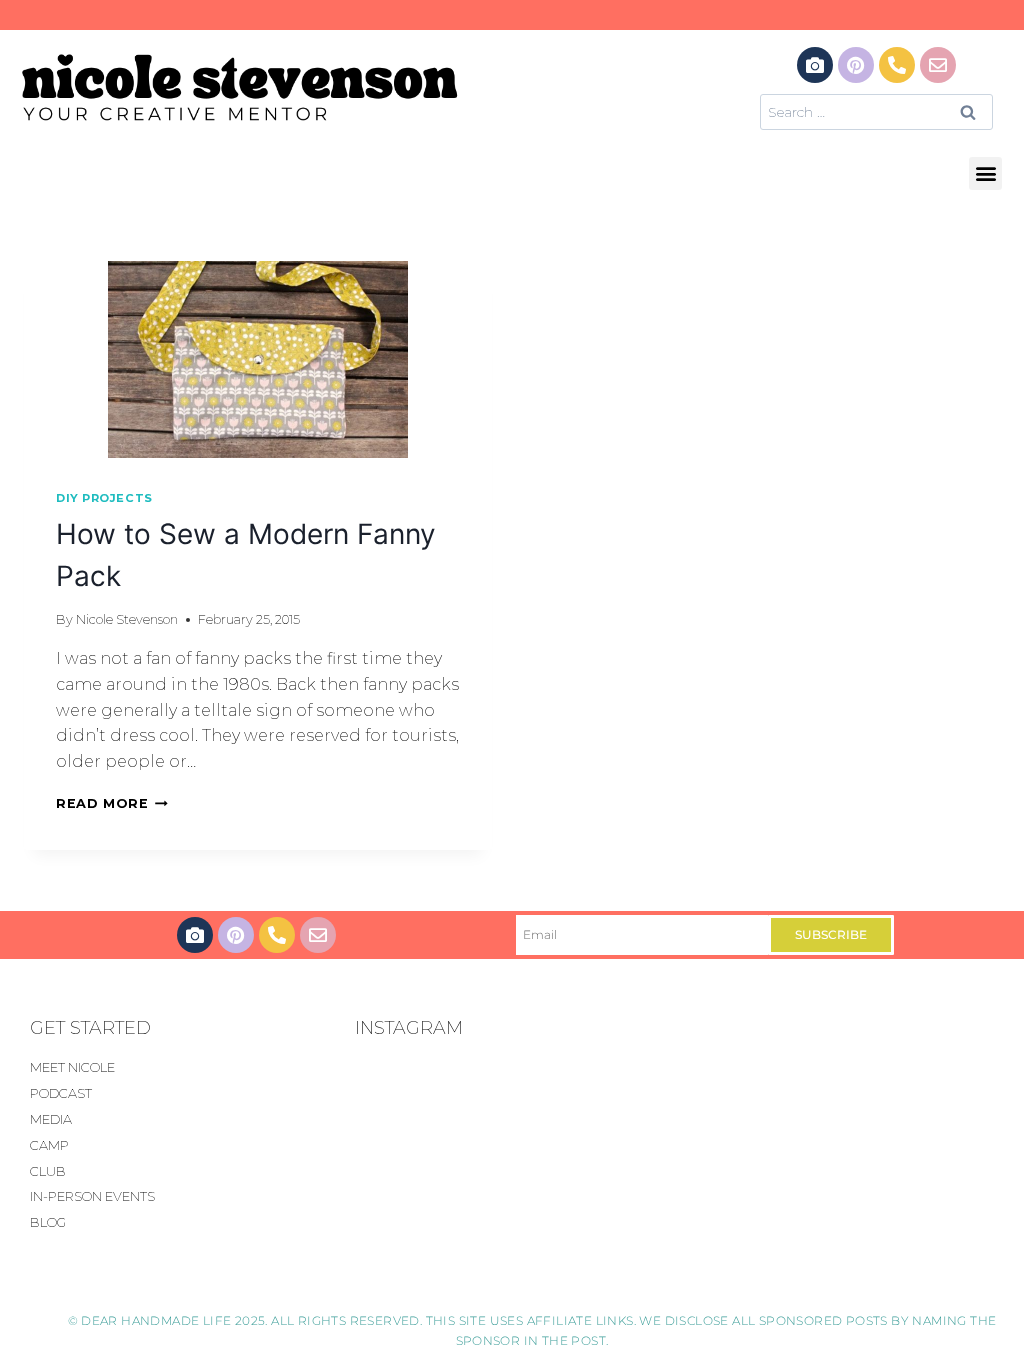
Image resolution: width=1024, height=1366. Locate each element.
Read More (112, 803)
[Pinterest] (856, 65)
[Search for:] (876, 111)
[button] (985, 173)
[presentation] (258, 359)
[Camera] (815, 65)
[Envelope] (938, 65)
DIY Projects (104, 498)
